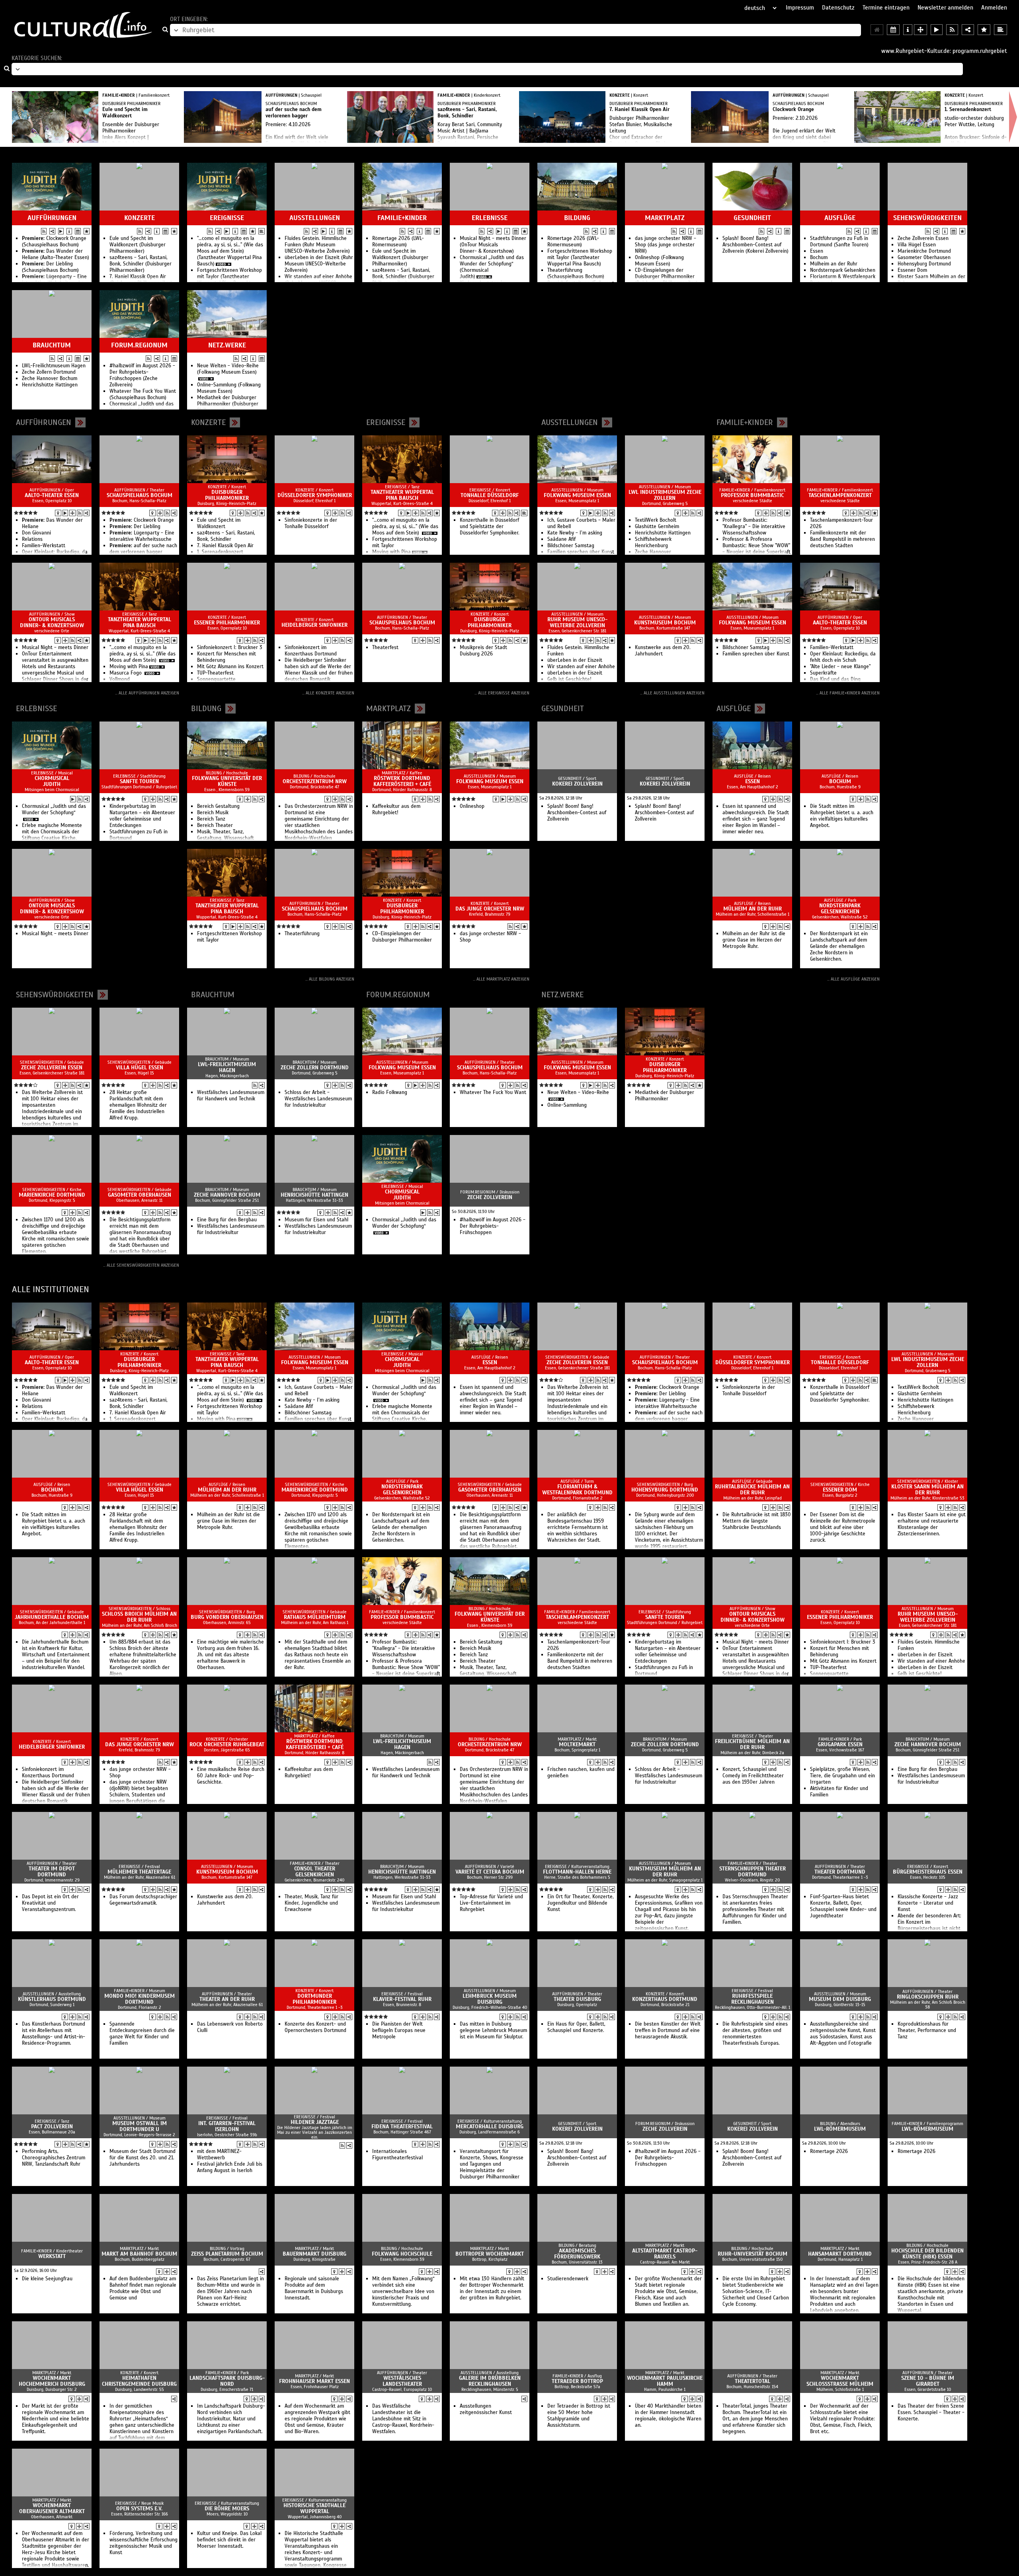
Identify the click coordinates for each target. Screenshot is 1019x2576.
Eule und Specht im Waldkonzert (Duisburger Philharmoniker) (138, 245)
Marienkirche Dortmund (924, 251)
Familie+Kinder (402, 218)
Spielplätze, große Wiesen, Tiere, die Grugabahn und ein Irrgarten (842, 1776)
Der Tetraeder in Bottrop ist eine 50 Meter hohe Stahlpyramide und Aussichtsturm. (579, 2416)
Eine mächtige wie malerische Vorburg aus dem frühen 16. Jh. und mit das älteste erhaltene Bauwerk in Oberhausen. (230, 1655)
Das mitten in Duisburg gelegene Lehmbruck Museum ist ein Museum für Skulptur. (493, 2030)
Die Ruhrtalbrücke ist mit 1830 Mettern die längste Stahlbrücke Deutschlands (757, 1521)
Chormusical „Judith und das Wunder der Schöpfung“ (54, 809)
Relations (32, 539)
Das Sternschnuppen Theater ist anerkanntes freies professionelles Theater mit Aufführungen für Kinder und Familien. (755, 1909)
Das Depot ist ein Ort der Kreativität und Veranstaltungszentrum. (50, 1903)
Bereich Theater (215, 825)
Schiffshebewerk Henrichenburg (653, 542)
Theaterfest (385, 647)
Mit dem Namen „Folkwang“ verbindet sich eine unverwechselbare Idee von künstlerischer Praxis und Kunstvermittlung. (403, 2291)
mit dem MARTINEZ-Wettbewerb (219, 2155)
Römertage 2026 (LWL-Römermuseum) (398, 242)
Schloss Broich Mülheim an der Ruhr (139, 1617)
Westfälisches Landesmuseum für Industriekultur (231, 1229)
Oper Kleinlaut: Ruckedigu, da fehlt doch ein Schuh (843, 657)
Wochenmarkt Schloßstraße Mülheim (840, 2381)
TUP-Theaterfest (215, 673)
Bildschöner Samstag (571, 546)
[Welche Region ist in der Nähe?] (920, 30)
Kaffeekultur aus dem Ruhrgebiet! (396, 809)
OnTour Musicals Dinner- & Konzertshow (52, 622)
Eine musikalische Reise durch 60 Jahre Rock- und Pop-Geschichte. (231, 1776)
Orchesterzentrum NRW (315, 781)
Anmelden (994, 8)
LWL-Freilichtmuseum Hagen (54, 366)
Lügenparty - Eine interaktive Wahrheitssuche (142, 536)
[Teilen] (52, 231)
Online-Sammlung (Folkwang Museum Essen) (229, 388)
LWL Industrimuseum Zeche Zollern (665, 495)
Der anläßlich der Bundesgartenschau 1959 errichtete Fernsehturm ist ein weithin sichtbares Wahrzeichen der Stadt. (578, 1527)
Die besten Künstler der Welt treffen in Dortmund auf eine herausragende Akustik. (668, 2030)
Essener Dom (912, 270)
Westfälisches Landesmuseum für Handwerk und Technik (231, 1096)
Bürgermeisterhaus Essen (928, 1872)
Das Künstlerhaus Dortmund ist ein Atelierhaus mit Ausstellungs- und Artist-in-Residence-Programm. (54, 2034)
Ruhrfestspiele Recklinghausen (753, 1999)
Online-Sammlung (567, 1105)
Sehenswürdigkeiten (927, 218)
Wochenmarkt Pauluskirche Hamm (665, 2381)
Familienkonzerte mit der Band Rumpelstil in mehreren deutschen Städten (842, 539)
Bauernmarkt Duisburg (314, 2254)
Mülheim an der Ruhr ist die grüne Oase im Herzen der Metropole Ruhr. (754, 940)
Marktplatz (665, 218)
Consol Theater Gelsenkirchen (315, 1872)
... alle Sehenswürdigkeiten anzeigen (141, 1265)
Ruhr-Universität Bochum (753, 2254)
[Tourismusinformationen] (69, 231)
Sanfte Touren (139, 781)
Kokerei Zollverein (577, 784)
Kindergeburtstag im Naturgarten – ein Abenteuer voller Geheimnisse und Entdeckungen (142, 816)
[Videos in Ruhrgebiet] (937, 30)
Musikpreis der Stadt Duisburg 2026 (483, 651)
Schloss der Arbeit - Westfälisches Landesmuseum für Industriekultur (318, 1099)
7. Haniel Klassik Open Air (225, 546)
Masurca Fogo (126, 673)
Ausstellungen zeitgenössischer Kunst (486, 2409)
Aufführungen (52, 218)
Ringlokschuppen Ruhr (928, 1997)
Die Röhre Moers (227, 2509)
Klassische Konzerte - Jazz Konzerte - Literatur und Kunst (928, 1903)
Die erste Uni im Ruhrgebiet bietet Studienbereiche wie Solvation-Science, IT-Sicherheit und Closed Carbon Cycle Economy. (756, 2291)
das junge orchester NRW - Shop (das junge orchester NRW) (666, 245)
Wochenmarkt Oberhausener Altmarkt (52, 2508)
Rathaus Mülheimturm (315, 1617)
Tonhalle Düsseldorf (490, 495)
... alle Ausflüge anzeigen (853, 979)
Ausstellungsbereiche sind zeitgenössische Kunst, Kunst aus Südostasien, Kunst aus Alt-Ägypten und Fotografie (843, 2034)
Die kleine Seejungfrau (47, 2279)
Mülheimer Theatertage (139, 1872)
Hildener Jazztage (315, 2122)
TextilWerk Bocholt (656, 520)
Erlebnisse (490, 218)
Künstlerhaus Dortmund (52, 1999)
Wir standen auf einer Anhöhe (581, 667)
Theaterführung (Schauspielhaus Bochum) (576, 273)
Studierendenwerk (568, 2279)
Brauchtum (52, 345)
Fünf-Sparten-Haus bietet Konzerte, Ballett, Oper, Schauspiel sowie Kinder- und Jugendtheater (843, 1906)
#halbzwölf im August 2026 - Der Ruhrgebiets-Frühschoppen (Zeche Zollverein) (142, 375)
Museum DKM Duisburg (840, 1999)
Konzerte (140, 218)
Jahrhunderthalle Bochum (52, 1617)
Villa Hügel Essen (917, 245)
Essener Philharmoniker (227, 623)
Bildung (577, 218)
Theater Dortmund (840, 1872)
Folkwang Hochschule (402, 2254)
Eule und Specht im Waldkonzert (219, 523)
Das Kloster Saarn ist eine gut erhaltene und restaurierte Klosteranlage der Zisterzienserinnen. (932, 1524)
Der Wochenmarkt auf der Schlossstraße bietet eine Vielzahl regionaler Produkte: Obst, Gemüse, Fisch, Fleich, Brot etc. (842, 2419)
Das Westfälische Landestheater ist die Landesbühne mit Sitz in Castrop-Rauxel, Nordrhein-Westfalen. (403, 2419)
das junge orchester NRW (490, 909)
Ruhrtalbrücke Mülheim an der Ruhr (752, 1490)
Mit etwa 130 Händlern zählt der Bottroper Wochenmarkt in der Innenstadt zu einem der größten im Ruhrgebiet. (492, 2288)
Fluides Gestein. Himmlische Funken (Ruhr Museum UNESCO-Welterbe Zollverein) (317, 245)
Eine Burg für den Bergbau (227, 1220)
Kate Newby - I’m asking (575, 533)
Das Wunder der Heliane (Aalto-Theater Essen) (56, 254)
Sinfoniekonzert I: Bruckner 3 (230, 647)
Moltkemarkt (577, 1744)
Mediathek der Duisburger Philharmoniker (665, 1096)
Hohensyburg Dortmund (924, 264)
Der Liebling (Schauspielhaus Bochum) (50, 267)
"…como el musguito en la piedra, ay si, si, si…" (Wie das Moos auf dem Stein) (143, 654)
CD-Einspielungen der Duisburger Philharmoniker (402, 937)
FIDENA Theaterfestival (402, 2127)
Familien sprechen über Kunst (756, 654)
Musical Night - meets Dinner (55, 647)
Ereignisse (227, 218)
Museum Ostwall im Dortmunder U (140, 2126)
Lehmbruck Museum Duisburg (490, 1999)
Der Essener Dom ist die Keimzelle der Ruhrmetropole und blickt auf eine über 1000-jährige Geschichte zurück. (843, 1527)
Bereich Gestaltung (218, 806)
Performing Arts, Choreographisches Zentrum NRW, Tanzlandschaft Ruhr (54, 2158)
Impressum (800, 8)
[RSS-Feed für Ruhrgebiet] (952, 30)
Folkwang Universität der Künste (227, 781)
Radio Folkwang (390, 1092)
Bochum (819, 257)
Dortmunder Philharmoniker (314, 1999)
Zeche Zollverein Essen (923, 238)
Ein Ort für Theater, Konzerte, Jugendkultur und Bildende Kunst (581, 1903)
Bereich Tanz (211, 819)
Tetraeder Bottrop (577, 2381)
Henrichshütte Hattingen (50, 385)
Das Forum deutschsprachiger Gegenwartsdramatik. (143, 1900)
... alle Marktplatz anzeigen (501, 979)
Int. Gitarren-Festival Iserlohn (227, 2126)
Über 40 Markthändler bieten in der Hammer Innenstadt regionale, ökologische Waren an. (668, 2416)
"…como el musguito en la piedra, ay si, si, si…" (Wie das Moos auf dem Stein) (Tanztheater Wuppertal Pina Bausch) (230, 251)
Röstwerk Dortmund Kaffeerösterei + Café (402, 781)
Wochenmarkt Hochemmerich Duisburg (52, 2381)
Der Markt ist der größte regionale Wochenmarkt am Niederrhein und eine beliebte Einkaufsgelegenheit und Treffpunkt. (56, 2419)
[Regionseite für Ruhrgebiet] (877, 30)
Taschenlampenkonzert (840, 495)
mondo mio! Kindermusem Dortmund (140, 1999)
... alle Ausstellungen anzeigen (672, 693)
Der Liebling (135, 527)
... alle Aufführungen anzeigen (147, 693)
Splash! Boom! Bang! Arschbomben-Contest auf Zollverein (577, 813)
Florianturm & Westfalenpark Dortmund (577, 1490)
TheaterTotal (753, 2381)
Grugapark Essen (840, 1744)
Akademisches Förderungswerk (577, 2254)
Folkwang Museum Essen (577, 495)
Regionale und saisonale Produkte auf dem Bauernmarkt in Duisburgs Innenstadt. (314, 2288)
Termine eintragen (886, 8)
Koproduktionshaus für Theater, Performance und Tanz (927, 2030)
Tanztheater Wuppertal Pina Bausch (140, 622)
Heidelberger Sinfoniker (314, 625)
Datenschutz (838, 8)
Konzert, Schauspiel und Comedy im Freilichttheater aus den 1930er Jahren (753, 1776)
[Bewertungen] (87, 231)
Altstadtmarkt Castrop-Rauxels (665, 2254)
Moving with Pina (129, 667)
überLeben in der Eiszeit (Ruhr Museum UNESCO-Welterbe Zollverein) (319, 264)
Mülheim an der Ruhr (834, 264)
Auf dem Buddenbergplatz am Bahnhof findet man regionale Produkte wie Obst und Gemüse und (143, 2288)
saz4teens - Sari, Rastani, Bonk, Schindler (226, 536)
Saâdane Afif (561, 539)
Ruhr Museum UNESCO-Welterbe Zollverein (577, 622)
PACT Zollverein (52, 2127)
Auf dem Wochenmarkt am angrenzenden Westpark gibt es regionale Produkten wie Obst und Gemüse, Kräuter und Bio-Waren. (317, 2419)
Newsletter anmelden (945, 8)
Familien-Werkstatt (44, 546)
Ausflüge (840, 218)
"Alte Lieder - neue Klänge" (840, 667)
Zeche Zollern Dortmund (49, 372)
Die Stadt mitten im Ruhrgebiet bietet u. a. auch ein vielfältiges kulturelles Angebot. (842, 816)
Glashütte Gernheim (657, 527)
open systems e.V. (139, 2509)
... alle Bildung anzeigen (330, 979)
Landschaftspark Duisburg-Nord (227, 2381)
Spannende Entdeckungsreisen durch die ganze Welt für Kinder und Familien (142, 2034)
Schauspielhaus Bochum (140, 495)
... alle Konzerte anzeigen (328, 693)
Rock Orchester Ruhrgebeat (227, 1744)
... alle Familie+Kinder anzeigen (848, 693)
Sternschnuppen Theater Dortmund (753, 1872)
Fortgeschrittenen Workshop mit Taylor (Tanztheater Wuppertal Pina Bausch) (580, 257)
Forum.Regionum (139, 345)
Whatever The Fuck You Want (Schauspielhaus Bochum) (143, 394)
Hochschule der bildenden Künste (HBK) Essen (927, 2254)
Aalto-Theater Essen (52, 495)
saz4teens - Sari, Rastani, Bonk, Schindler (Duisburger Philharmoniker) (141, 264)
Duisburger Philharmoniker (227, 495)
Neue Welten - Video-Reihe (578, 1092)
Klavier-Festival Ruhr (402, 1999)
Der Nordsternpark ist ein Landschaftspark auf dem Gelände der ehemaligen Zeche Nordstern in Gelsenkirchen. (839, 946)
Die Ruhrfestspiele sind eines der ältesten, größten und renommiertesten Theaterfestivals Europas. (755, 2034)
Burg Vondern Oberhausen (227, 1617)
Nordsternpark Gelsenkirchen (843, 270)
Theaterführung (302, 934)
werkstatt (52, 2256)
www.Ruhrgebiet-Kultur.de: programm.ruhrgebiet (944, 51)
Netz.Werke (227, 345)
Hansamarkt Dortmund (840, 2254)
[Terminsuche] (78, 231)
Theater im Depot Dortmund (52, 1872)
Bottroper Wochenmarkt (490, 2254)
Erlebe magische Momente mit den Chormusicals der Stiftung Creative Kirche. (52, 832)
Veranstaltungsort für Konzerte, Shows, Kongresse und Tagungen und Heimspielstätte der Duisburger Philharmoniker (492, 2164)
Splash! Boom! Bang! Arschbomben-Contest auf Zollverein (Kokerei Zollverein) (755, 245)
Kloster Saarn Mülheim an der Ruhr (927, 1490)
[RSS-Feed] (44, 231)
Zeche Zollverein (490, 1197)
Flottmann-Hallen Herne (577, 1872)
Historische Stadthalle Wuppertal (314, 2508)
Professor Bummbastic (752, 495)
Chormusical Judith (52, 781)
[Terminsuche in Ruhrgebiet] (893, 30)
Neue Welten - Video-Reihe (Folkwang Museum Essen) (228, 369)
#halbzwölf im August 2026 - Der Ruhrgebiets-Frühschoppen (493, 1226)
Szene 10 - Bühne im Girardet (928, 2381)
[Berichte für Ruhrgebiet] (1000, 30)
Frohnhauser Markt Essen (314, 2381)
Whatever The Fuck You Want (493, 1092)
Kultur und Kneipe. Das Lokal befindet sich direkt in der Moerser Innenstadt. (229, 2540)
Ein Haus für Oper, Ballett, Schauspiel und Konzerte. (576, 2027)
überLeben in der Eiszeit (575, 660)
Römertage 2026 (829, 2151)
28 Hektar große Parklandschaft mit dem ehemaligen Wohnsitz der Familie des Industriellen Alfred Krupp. (138, 1105)
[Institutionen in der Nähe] (72, 513)
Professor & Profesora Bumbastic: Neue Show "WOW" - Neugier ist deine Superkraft (756, 546)
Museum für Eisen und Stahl (316, 1220)
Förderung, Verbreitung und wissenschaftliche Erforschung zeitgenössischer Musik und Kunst (143, 2543)
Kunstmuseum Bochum (665, 623)
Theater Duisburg (577, 1999)
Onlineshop (472, 806)
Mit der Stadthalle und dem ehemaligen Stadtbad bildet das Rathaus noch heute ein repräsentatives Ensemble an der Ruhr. (318, 1655)
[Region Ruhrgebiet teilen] (968, 30)
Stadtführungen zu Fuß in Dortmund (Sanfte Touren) (839, 242)
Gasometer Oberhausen (924, 257)
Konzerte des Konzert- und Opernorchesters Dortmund (315, 2027)
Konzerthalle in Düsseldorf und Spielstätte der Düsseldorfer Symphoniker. (490, 527)
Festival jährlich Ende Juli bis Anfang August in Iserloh (230, 2167)
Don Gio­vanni (36, 533)
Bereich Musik (213, 813)
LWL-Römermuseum (840, 2129)
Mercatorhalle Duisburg (490, 2127)
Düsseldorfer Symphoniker (315, 495)
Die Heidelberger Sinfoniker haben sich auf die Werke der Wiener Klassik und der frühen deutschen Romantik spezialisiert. (319, 673)
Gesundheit (752, 218)
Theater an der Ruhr (227, 1999)
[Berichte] (262, 231)
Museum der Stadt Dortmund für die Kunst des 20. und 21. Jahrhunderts (143, 2158)
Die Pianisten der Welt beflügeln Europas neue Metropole (399, 2030)
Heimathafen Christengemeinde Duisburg (139, 2381)
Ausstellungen (315, 218)
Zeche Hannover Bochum (50, 378)
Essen (817, 251)
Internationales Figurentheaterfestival (397, 2155)
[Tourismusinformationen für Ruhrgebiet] (908, 30)
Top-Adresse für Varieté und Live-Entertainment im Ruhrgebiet (491, 1903)
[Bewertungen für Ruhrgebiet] (984, 30)
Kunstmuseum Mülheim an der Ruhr (665, 1872)
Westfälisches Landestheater (402, 2381)
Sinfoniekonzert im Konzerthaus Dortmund (311, 651)
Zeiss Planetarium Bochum (227, 2254)
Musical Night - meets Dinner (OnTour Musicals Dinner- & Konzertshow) (493, 245)
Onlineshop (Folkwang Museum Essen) (659, 261)
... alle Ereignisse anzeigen (502, 693)
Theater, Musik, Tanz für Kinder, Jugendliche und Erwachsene (311, 1903)
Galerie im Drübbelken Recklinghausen (490, 2381)
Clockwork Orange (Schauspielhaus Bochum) (54, 242)
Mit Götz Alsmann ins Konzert (230, 667)
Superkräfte (823, 673)
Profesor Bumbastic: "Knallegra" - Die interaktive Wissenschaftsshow (754, 527)
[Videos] (61, 231)
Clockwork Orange (142, 520)
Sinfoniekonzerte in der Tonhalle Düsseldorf (311, 523)
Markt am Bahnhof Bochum (139, 2254)
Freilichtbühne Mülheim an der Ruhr (752, 1744)
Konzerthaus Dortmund (665, 1999)
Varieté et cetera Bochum (490, 1872)
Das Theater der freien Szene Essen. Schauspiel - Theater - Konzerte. (931, 2412)
